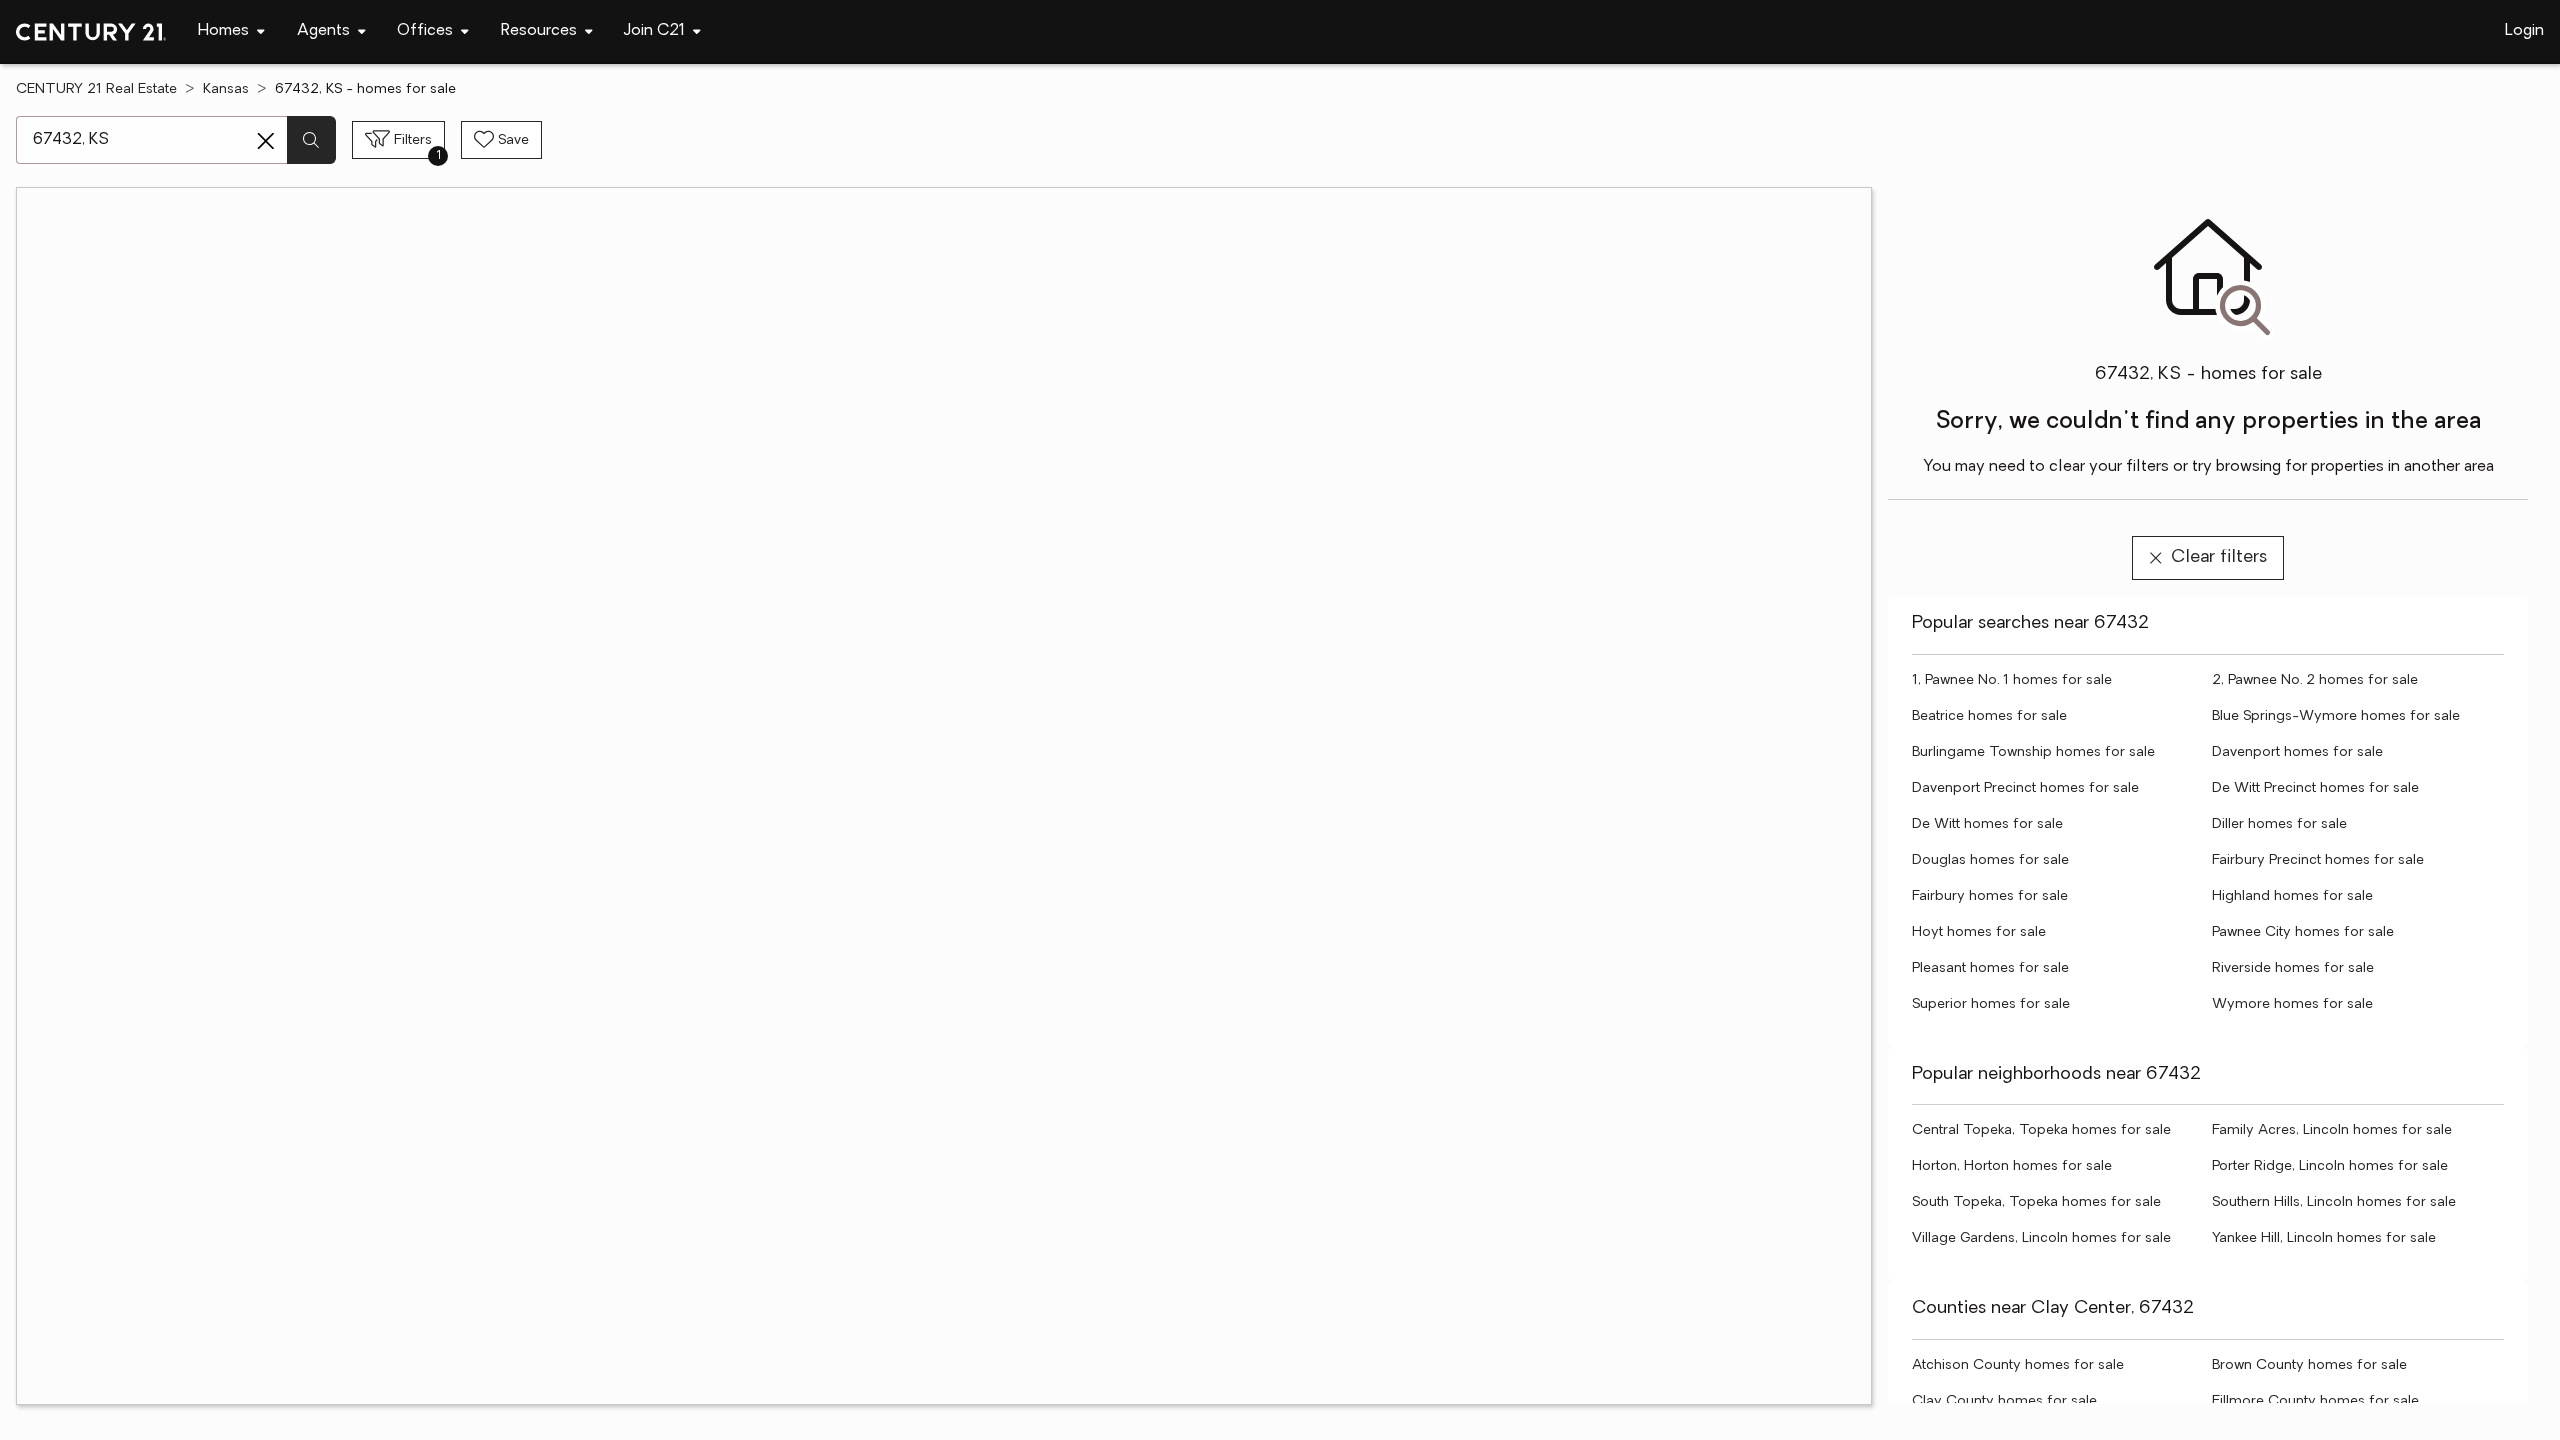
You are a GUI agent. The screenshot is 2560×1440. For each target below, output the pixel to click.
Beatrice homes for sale (1989, 716)
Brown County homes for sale (2309, 1365)
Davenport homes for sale (2297, 752)
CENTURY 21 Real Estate (96, 89)
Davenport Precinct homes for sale (2025, 788)
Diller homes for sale (2279, 824)
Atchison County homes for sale (2018, 1365)
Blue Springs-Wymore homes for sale (2336, 716)
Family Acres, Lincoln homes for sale (2332, 1130)
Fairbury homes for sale (1990, 896)
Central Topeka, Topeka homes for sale (2041, 1130)
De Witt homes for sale (1987, 824)
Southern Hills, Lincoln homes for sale (2334, 1202)
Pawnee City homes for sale (2303, 932)
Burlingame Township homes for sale (2033, 752)
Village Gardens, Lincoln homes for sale (2041, 1238)
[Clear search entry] (266, 141)
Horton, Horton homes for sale (2012, 1166)
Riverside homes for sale (2293, 968)
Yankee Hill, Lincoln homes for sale (2324, 1238)
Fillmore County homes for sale (2315, 1401)
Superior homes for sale (1991, 1004)
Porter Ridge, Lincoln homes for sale (2330, 1166)
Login (2524, 31)
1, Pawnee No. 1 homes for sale (2012, 680)
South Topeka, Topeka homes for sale (2036, 1202)
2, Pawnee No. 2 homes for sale (2315, 680)
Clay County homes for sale (2004, 1401)
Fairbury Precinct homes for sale (2318, 860)
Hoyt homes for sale (1979, 932)
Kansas (226, 89)
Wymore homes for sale (2292, 1004)
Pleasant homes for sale (1990, 968)
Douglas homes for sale (1990, 860)
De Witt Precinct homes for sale (2315, 788)
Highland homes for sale (2292, 896)
